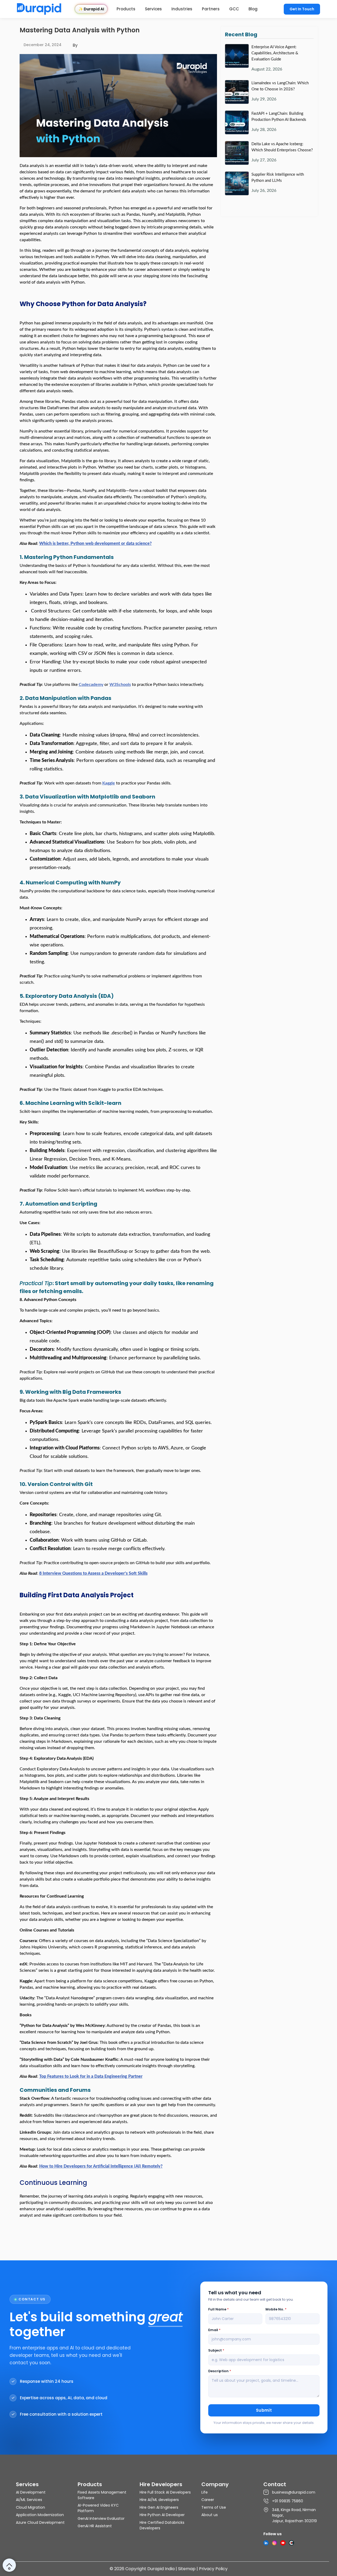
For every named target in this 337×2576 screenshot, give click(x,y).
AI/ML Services (29, 2500)
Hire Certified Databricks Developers (162, 2525)
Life (205, 2492)
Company (215, 2484)
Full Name (218, 2309)
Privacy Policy (213, 2569)
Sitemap (187, 2569)
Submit (264, 2410)
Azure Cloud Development (40, 2522)
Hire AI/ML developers (159, 2500)
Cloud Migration (30, 2507)
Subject (216, 2350)
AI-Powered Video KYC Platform (98, 2508)
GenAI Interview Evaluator (101, 2518)
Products (126, 9)
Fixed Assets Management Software (102, 2495)
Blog (253, 9)
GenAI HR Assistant (95, 2526)
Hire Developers (161, 2484)
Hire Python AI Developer (162, 2515)
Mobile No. (276, 2309)
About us (210, 2515)
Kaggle (109, 783)
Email (214, 2330)
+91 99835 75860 (288, 2501)
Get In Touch (302, 9)
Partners (211, 9)
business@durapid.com (294, 2492)
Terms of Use (214, 2507)
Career (208, 2500)
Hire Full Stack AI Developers (165, 2492)
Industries (182, 9)
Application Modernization (40, 2515)
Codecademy (91, 685)
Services (153, 9)
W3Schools (120, 685)
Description (220, 2371)
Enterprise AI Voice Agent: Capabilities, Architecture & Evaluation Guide (275, 53)
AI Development (31, 2492)
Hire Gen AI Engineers (159, 2507)
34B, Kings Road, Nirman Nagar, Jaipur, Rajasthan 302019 (294, 2515)
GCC (234, 9)
